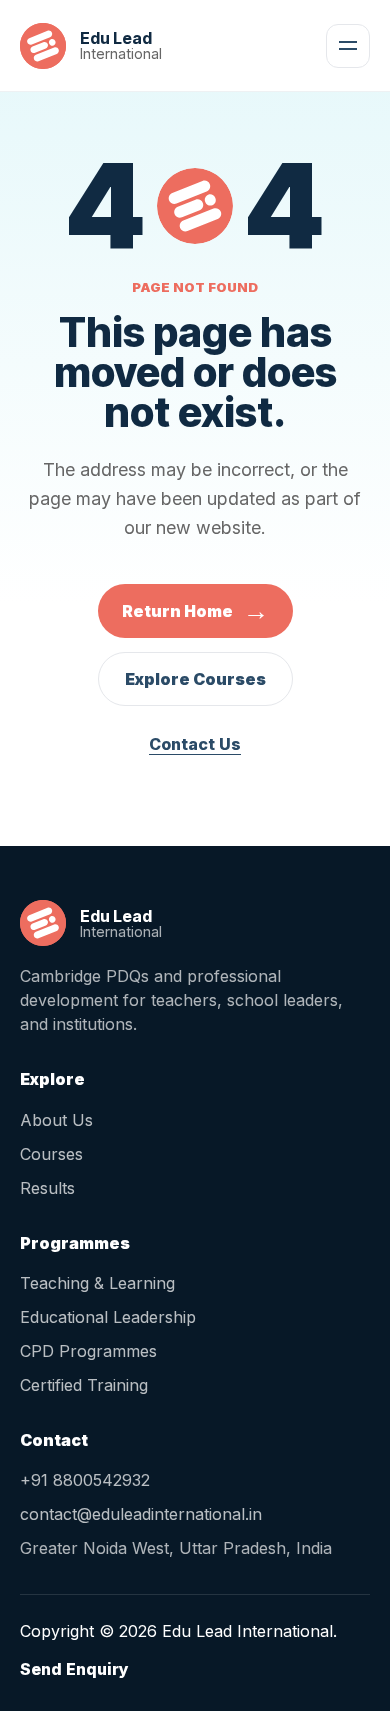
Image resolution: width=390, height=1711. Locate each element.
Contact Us (195, 744)
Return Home (195, 610)
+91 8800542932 (85, 1480)
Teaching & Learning (97, 1283)
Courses (51, 1154)
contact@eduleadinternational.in (141, 1514)
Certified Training (84, 1385)
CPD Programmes (88, 1351)
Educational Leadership (108, 1317)
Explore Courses (195, 679)
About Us (56, 1120)
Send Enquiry (74, 1669)
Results (47, 1188)
